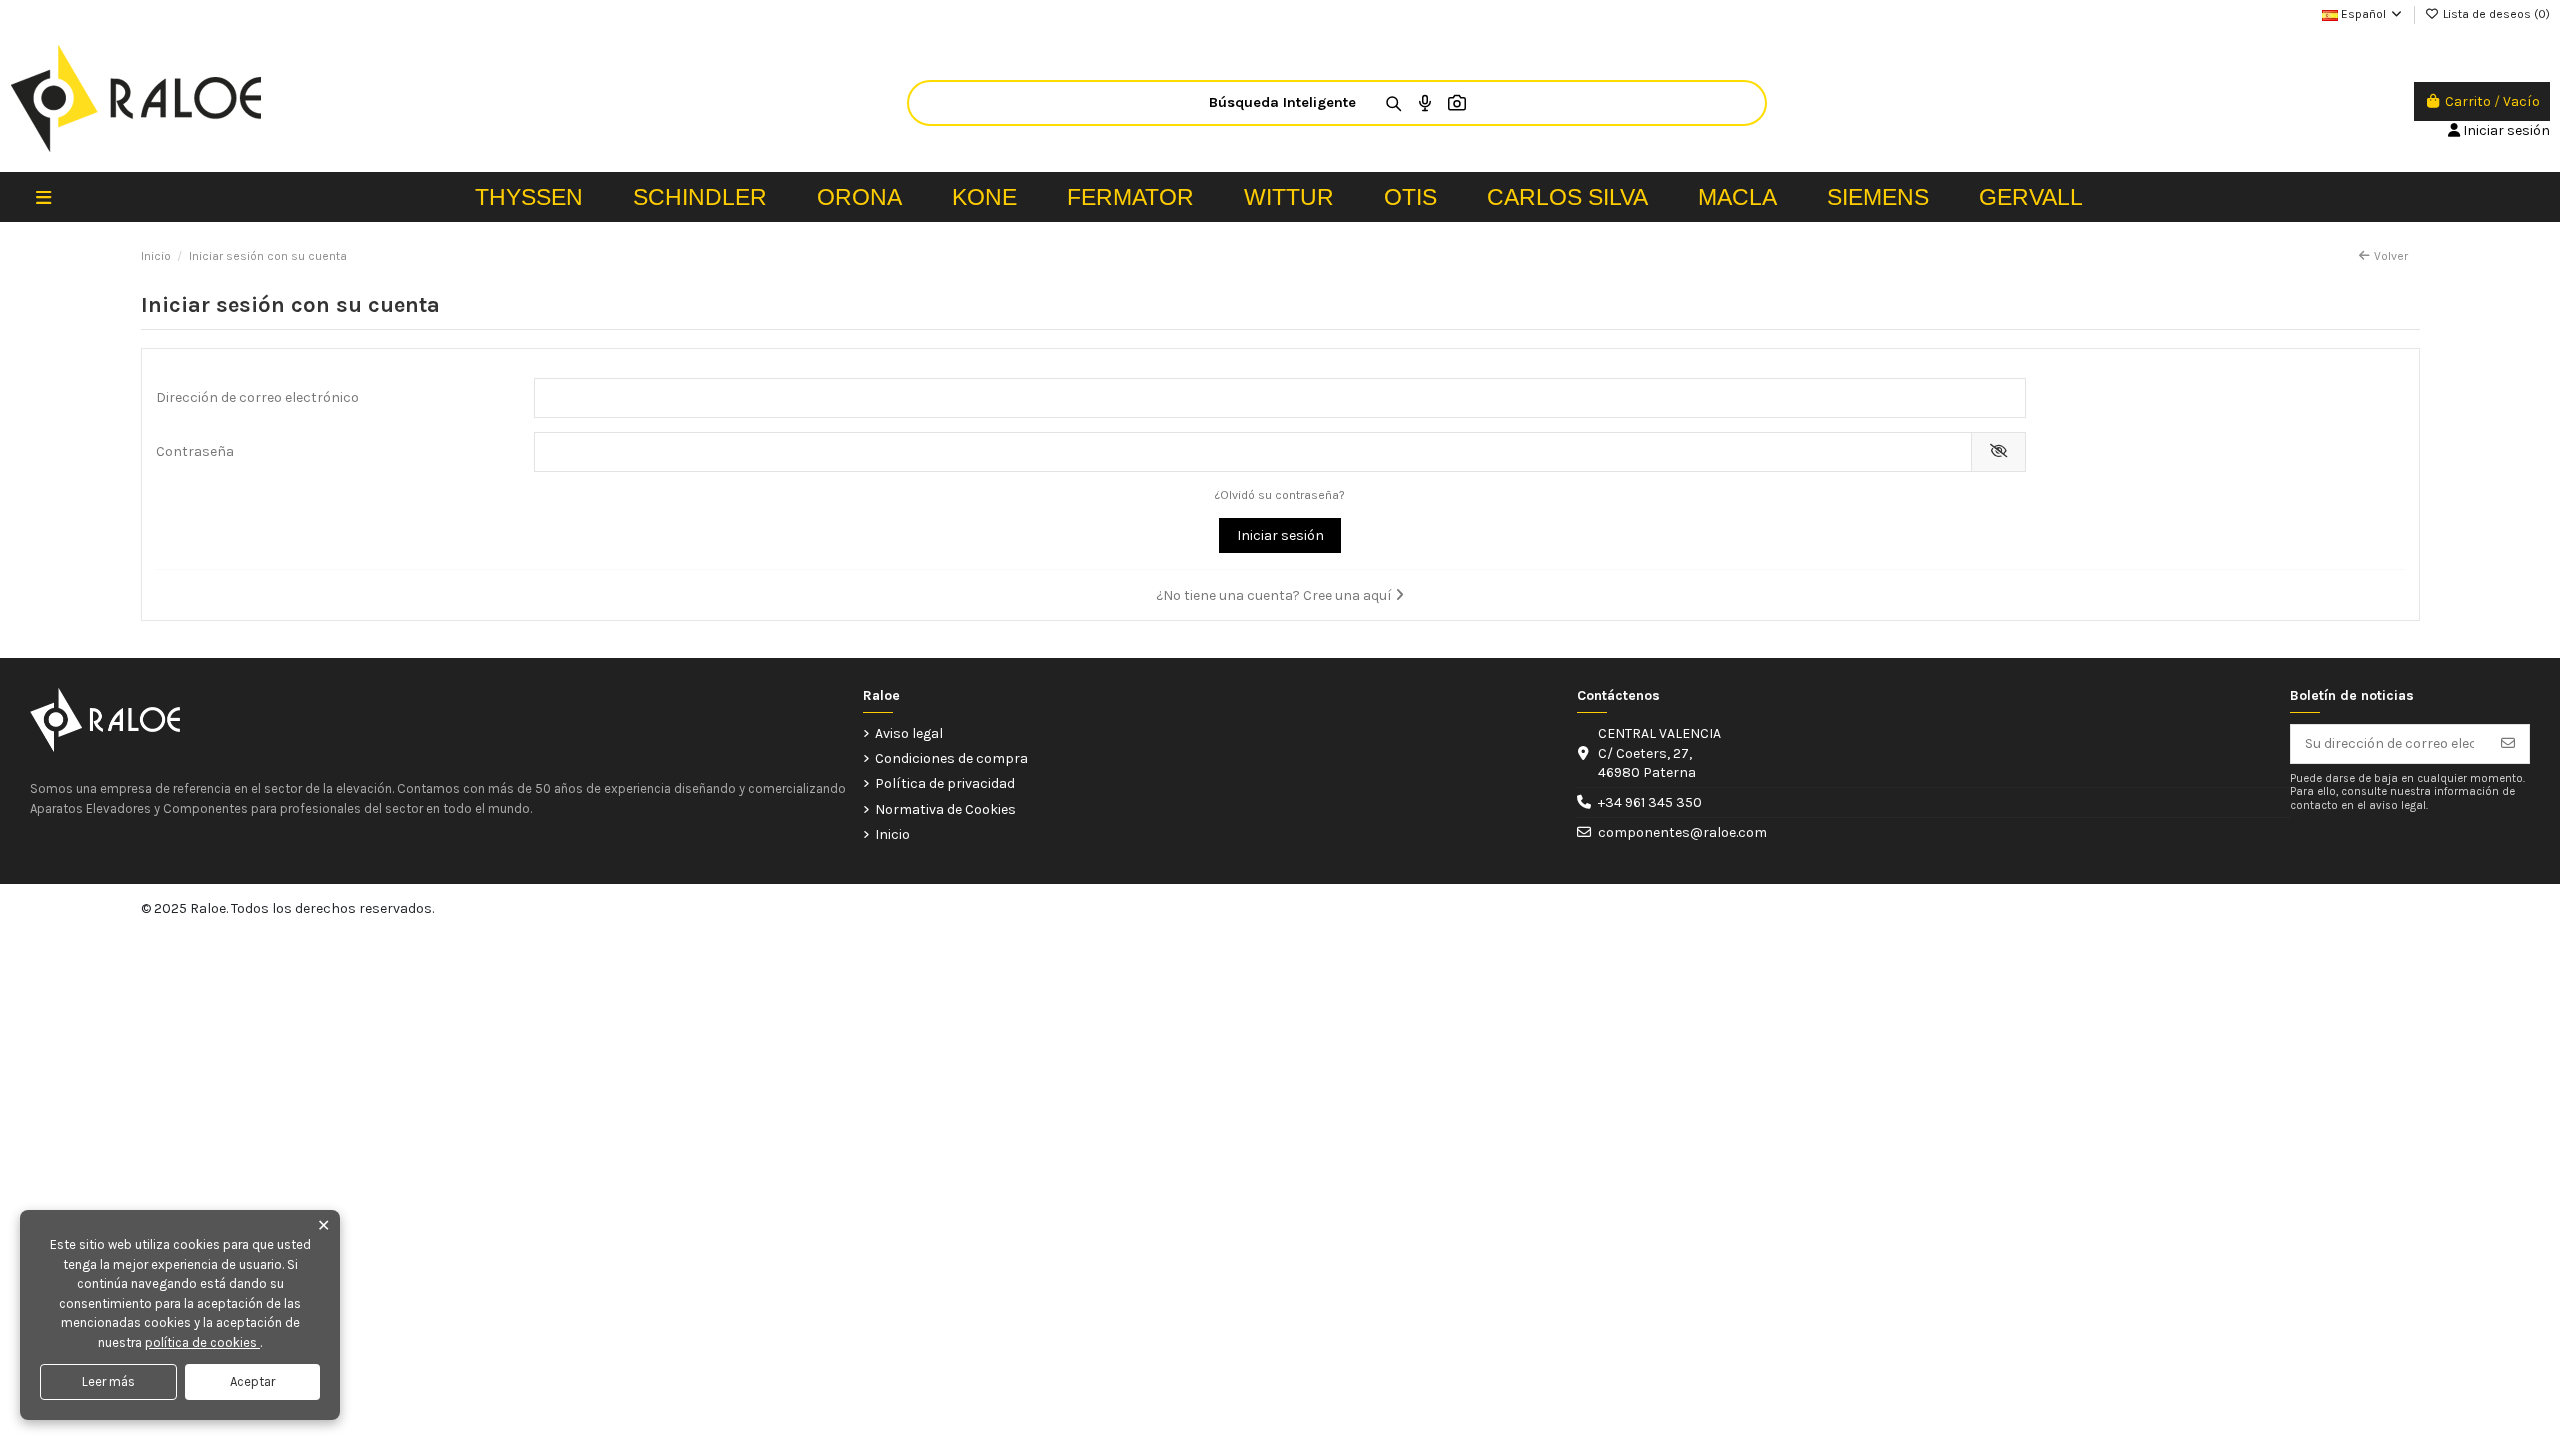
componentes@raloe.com (1682, 832)
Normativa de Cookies (945, 809)
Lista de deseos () (2495, 14)
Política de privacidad (945, 783)
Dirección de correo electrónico (257, 397)
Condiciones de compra (951, 758)
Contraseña (195, 451)
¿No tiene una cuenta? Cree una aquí (1275, 595)
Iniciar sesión (1280, 535)
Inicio (892, 834)
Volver (2391, 256)
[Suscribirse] (2508, 744)
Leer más (108, 1381)
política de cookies (202, 1342)
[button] (43, 197)
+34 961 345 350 (1650, 802)
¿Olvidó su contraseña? (1280, 495)
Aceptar (252, 1381)
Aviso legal (909, 733)
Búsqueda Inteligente (1282, 102)
